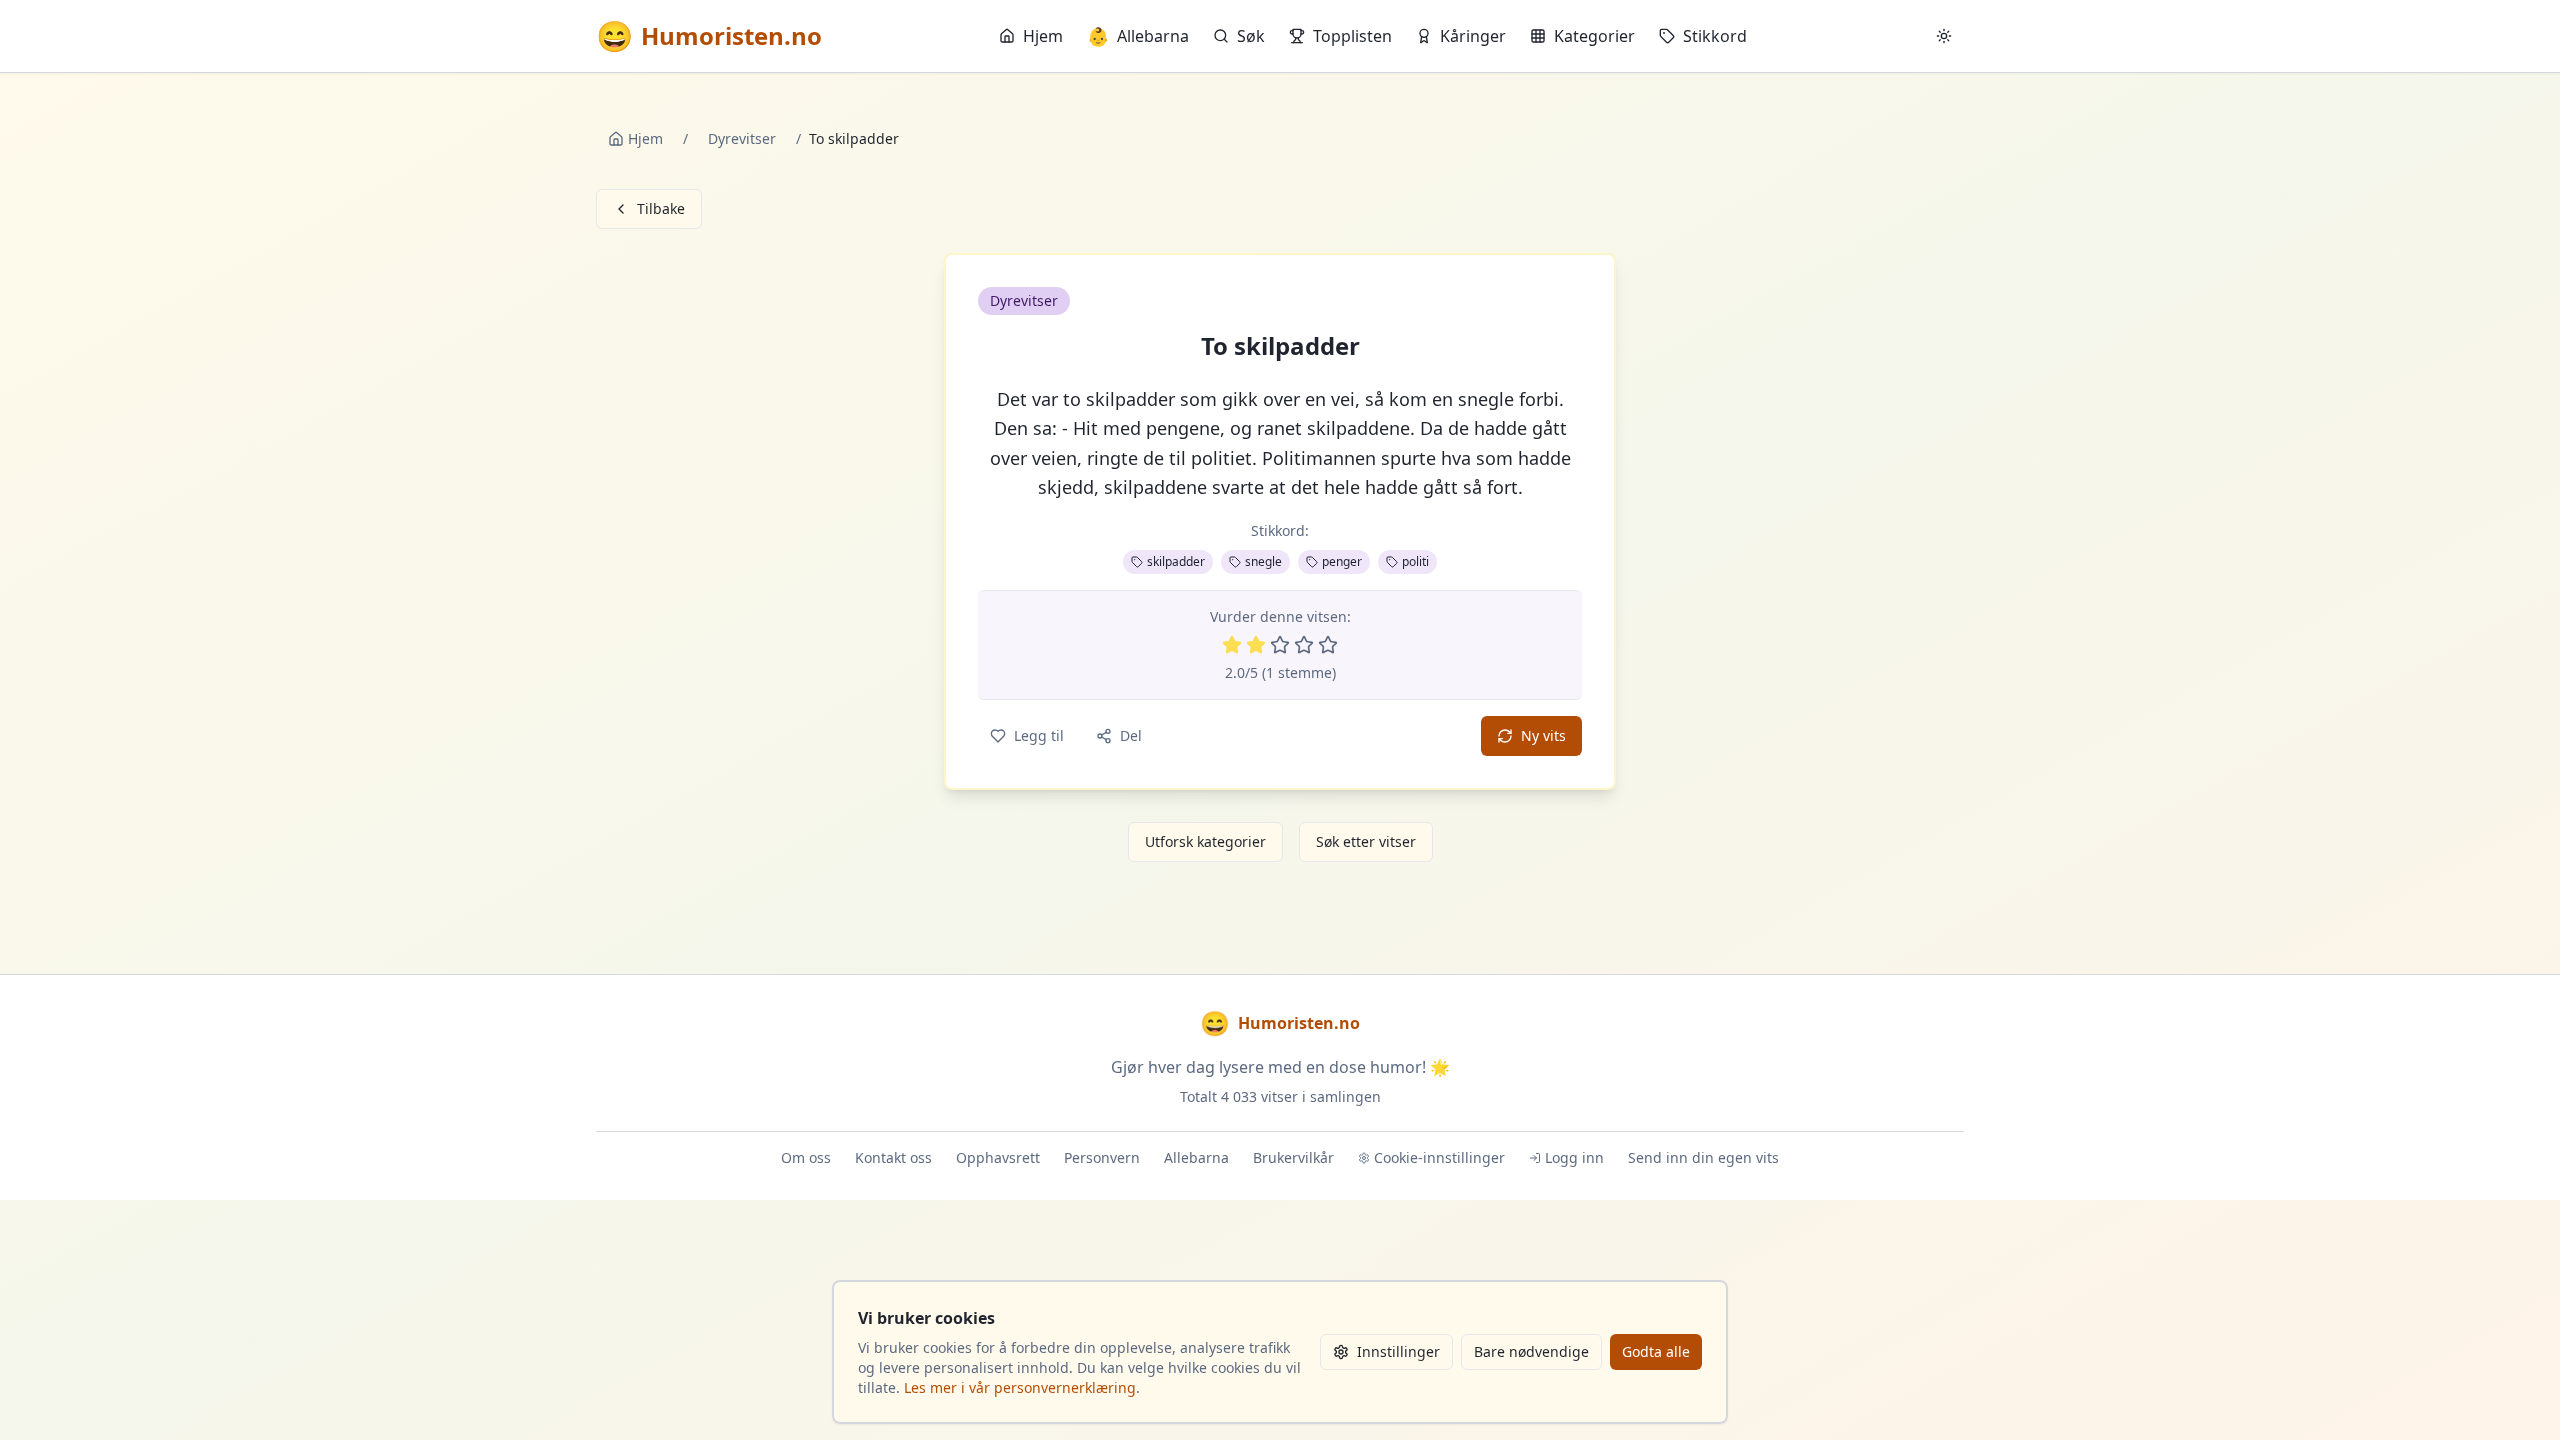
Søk (1251, 36)
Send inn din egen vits (1703, 1157)
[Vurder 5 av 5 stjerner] (1328, 645)
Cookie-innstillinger (1439, 1157)
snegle (1263, 561)
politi (1415, 561)
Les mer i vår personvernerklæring (1020, 1387)
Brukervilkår (1293, 1157)
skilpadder (1176, 561)
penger (1342, 561)
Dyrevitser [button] (1024, 300)
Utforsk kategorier (1205, 841)
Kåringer (1473, 36)
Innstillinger (1398, 1351)
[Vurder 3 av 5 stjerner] (1280, 645)
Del (1131, 735)
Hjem (1043, 36)
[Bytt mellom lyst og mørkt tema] (1944, 36)
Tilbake (661, 208)
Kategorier (1594, 36)
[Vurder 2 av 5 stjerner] (1256, 645)
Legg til (1039, 735)
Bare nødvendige (1531, 1351)
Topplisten (1352, 36)
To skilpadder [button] (1280, 346)
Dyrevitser (742, 138)
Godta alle (1656, 1351)
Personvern (1102, 1157)
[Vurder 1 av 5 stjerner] (1232, 645)
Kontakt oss (893, 1157)
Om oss (806, 1157)
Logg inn (1574, 1157)
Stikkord (1715, 36)
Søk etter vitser (1366, 841)
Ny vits (1543, 735)
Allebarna (1138, 36)
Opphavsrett (998, 1157)
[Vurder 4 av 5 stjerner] (1304, 645)
